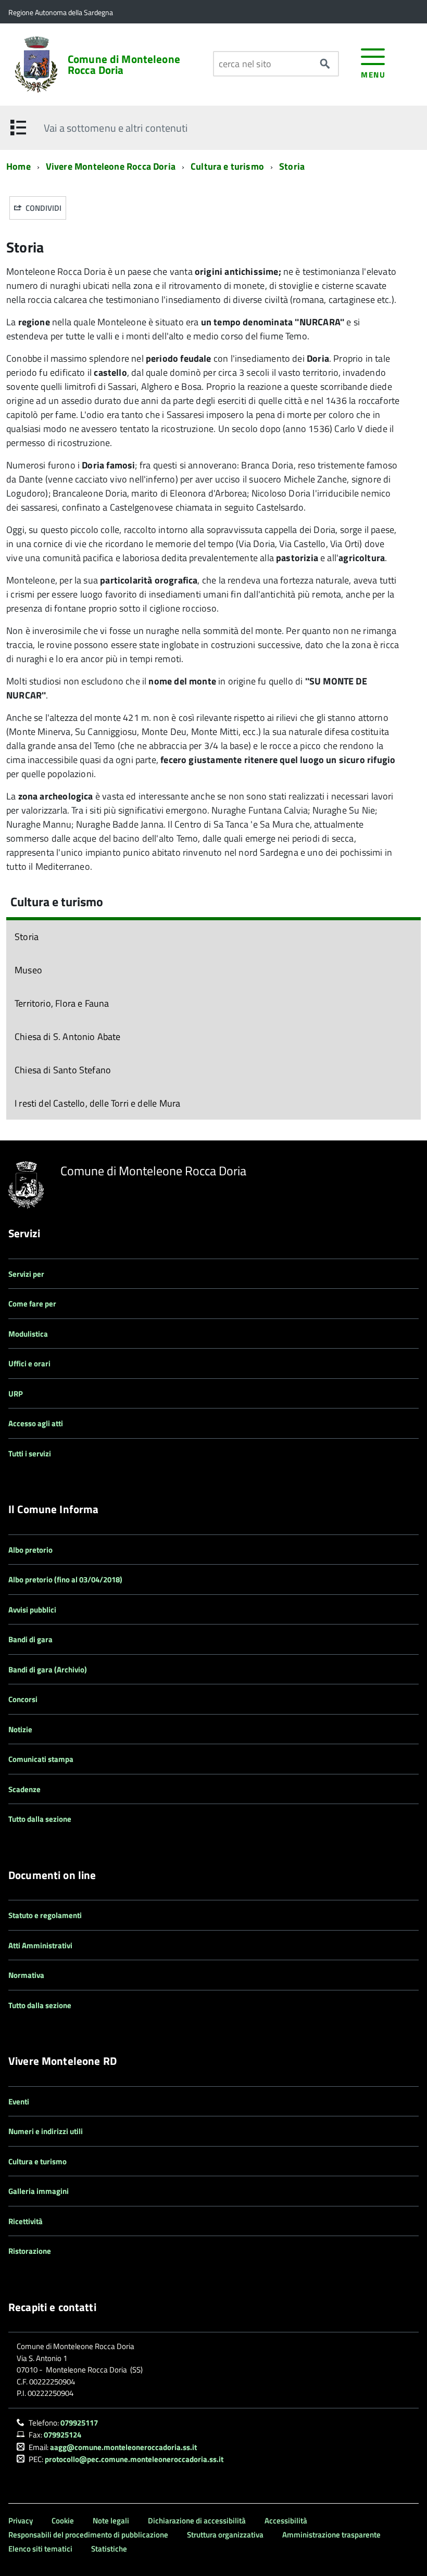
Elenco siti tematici (40, 2549)
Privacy (21, 2521)
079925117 (79, 2423)
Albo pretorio (30, 1550)
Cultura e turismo (227, 166)
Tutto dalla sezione (40, 1819)
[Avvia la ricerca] (325, 64)
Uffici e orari (29, 1363)
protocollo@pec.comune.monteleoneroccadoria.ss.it (134, 2459)
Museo (28, 970)
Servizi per (26, 1274)
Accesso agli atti (36, 1423)
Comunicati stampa (41, 1759)
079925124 (62, 2435)
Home (18, 166)
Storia (292, 166)
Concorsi (23, 1699)
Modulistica (28, 1334)
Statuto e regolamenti (45, 1915)
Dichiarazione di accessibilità (197, 2521)
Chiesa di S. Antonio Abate (68, 1037)
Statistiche (109, 2549)
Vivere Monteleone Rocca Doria (111, 166)
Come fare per (32, 1304)
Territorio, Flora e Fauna (62, 1003)
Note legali (111, 2521)
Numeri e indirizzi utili (46, 2131)
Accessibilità (286, 2521)
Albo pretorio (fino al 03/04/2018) (65, 1579)
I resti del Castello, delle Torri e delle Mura (97, 1103)
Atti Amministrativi (40, 1945)
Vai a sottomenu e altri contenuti (116, 128)
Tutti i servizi (30, 1454)
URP (16, 1394)
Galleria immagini (39, 2191)
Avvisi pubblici (32, 1610)
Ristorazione (30, 2251)
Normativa (26, 1975)
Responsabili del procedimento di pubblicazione (88, 2535)
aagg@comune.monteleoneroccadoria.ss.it (123, 2447)
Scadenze (24, 1789)
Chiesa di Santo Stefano (63, 1070)
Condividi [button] (43, 208)
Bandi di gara (30, 1639)
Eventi (19, 2102)
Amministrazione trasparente (331, 2535)
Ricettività (26, 2221)
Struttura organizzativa (225, 2535)
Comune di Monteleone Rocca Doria (124, 65)
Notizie (20, 1729)
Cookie (63, 2521)
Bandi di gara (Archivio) (48, 1670)
